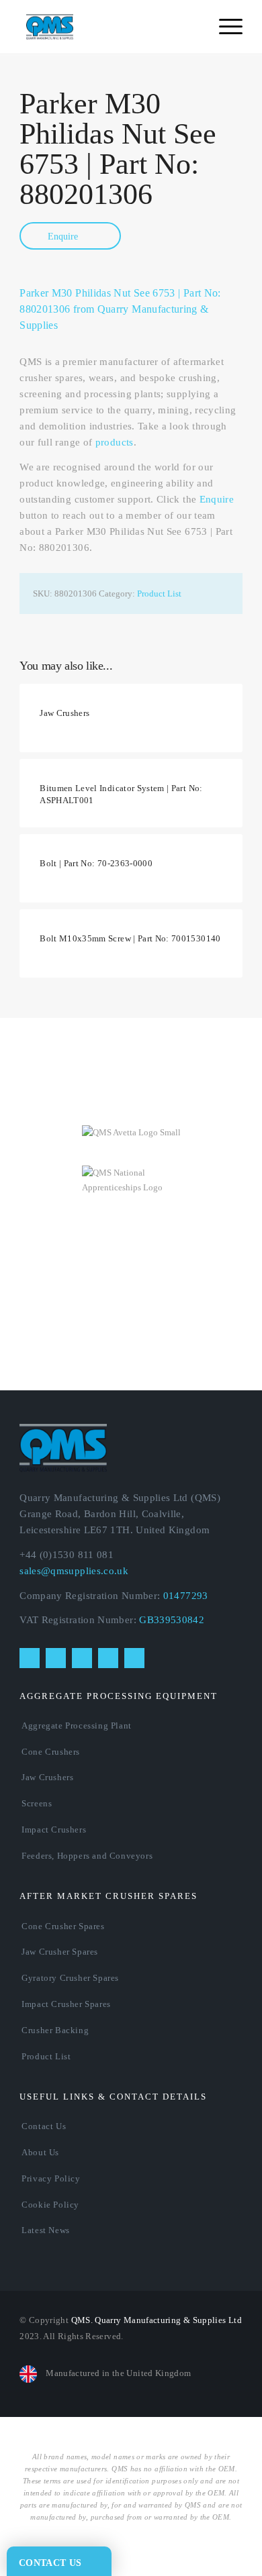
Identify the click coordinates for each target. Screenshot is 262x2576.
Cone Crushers (51, 1752)
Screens (37, 1803)
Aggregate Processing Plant (77, 1725)
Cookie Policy (50, 2205)
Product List (159, 594)
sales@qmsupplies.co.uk (74, 1571)
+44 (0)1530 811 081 (67, 1555)
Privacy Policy (51, 2178)
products (115, 442)
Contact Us (44, 2126)
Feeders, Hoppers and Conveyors (87, 1856)
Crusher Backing (55, 2030)
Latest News (46, 2230)
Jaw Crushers (47, 1777)
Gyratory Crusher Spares (70, 1978)
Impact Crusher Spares (66, 2004)
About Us (40, 2152)
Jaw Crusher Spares (60, 1952)
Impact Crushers (54, 1830)
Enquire (64, 237)
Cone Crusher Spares (63, 1926)
